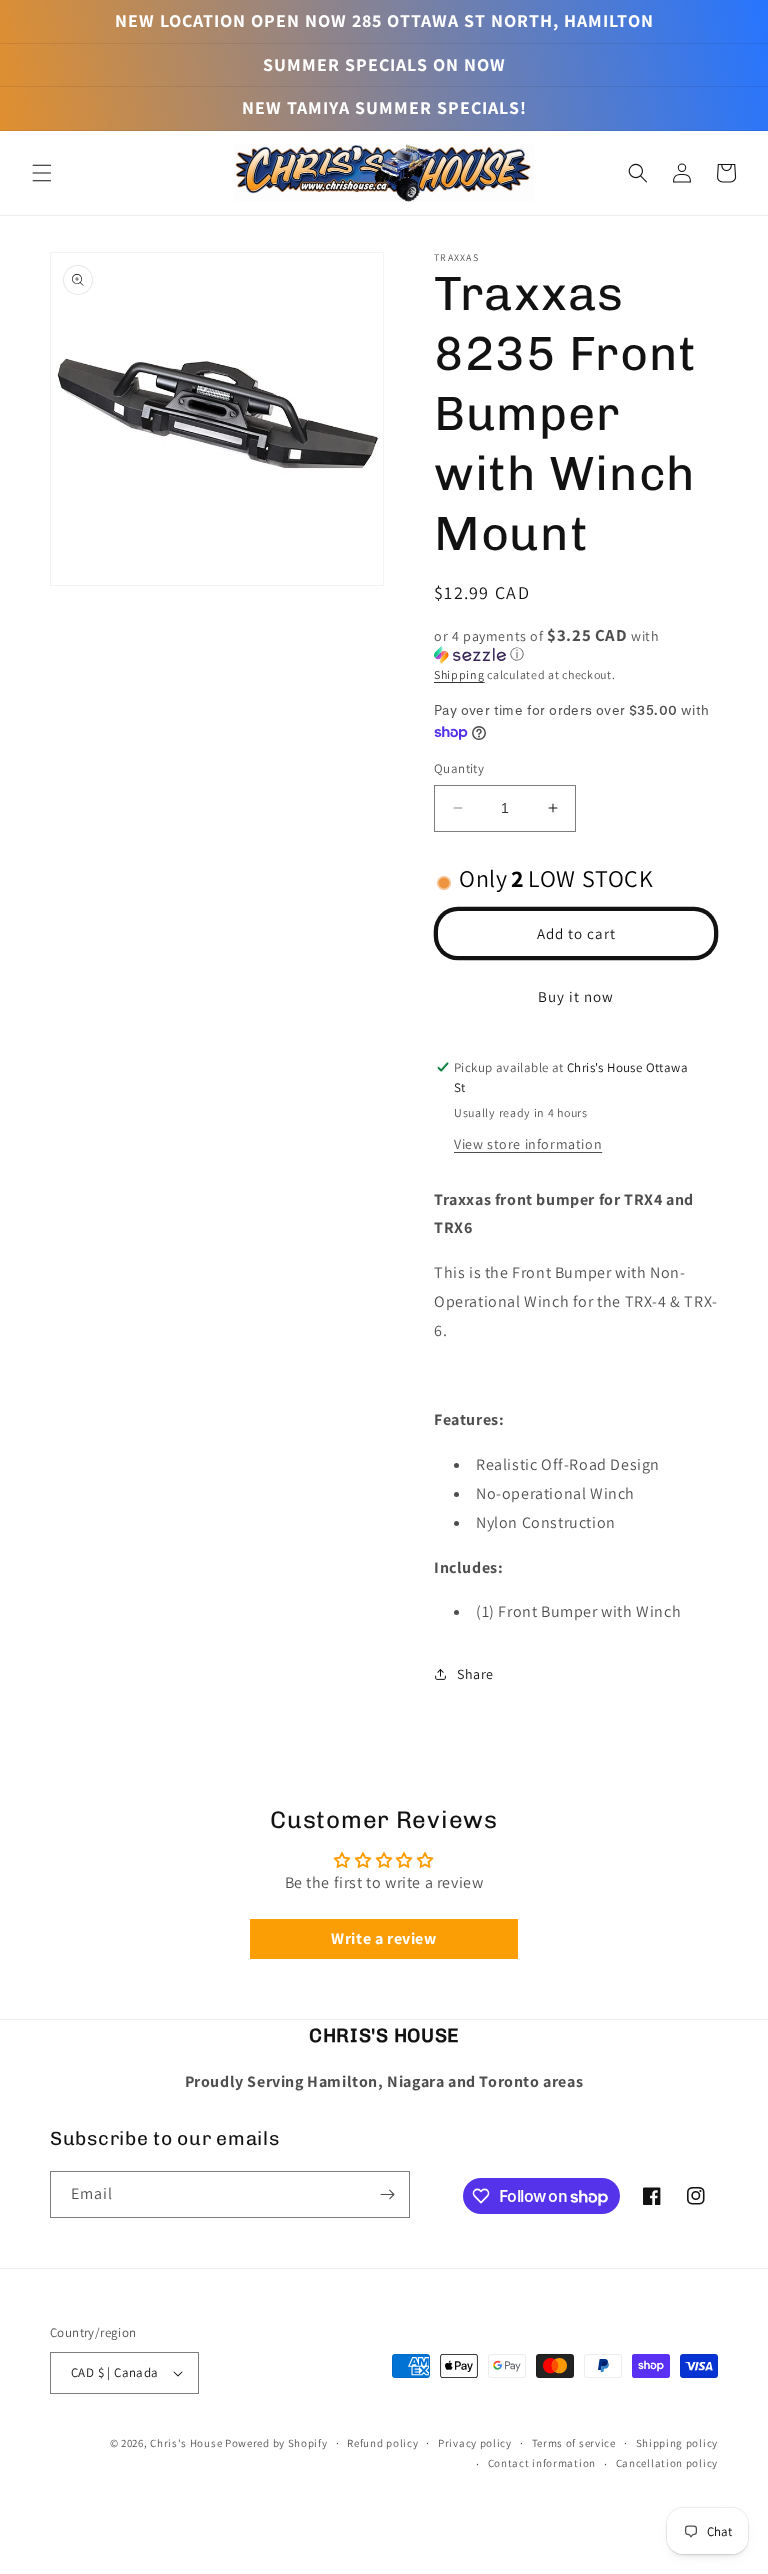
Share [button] (475, 1674)
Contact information (542, 2463)
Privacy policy (475, 2443)
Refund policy (382, 2443)
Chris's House (186, 2443)
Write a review (383, 1938)
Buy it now (576, 996)
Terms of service (574, 2443)
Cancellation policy (667, 2463)
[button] (42, 173)
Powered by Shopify (276, 2443)
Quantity (459, 768)
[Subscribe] (387, 2194)
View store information (528, 1144)
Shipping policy (677, 2443)
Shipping (459, 674)
